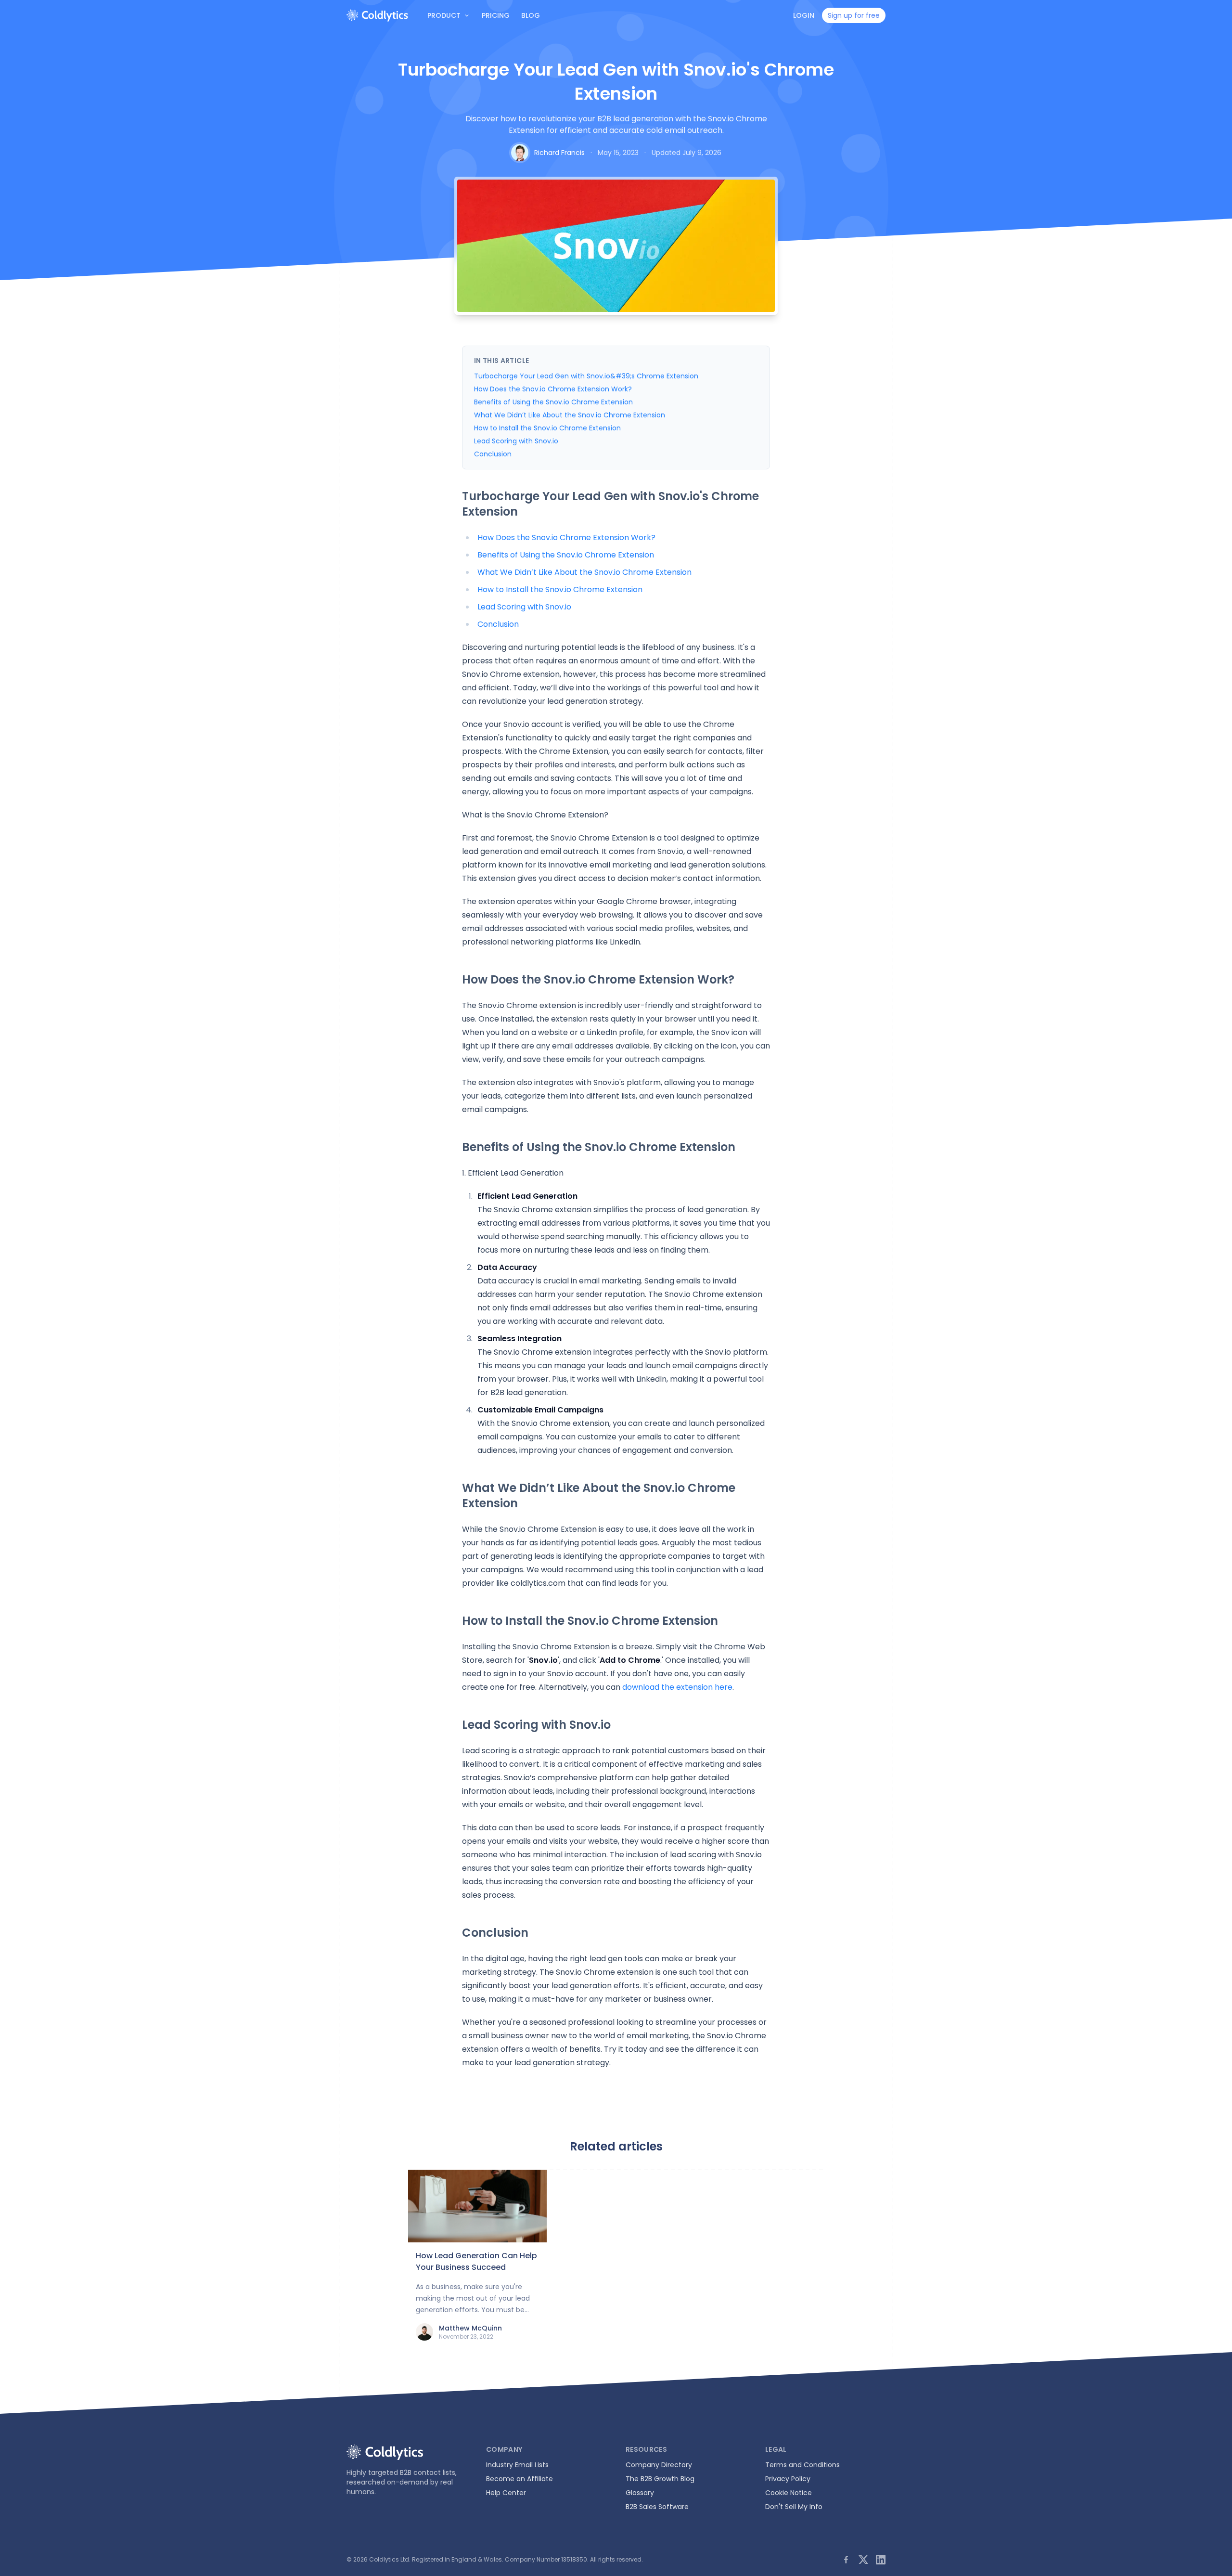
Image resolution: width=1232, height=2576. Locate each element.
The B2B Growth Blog (660, 2479)
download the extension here (677, 1687)
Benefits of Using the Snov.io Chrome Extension (553, 402)
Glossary (640, 2493)
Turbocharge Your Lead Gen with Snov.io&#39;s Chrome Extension (586, 376)
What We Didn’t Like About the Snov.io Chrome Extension (570, 415)
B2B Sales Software (657, 2507)
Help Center (506, 2493)
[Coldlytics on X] (863, 2560)
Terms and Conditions (802, 2465)
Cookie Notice (789, 2493)
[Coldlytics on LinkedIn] (881, 2560)
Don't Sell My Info (794, 2507)
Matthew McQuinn (470, 2328)
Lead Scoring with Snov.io (516, 441)
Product (444, 15)
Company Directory (659, 2465)
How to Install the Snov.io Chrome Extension (547, 428)
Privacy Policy (788, 2479)
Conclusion (493, 454)
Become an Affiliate (520, 2479)
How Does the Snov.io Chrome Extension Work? (553, 389)
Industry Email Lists (517, 2465)
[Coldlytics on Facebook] (846, 2560)
